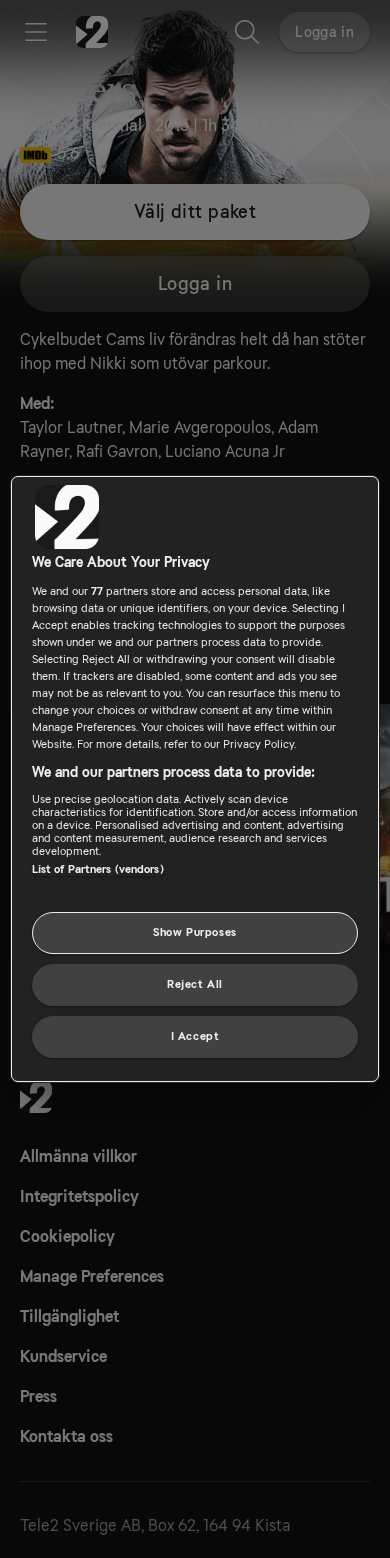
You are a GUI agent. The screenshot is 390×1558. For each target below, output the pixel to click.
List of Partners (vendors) (98, 869)
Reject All (195, 984)
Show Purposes (194, 932)
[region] (195, 779)
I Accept (195, 1036)
